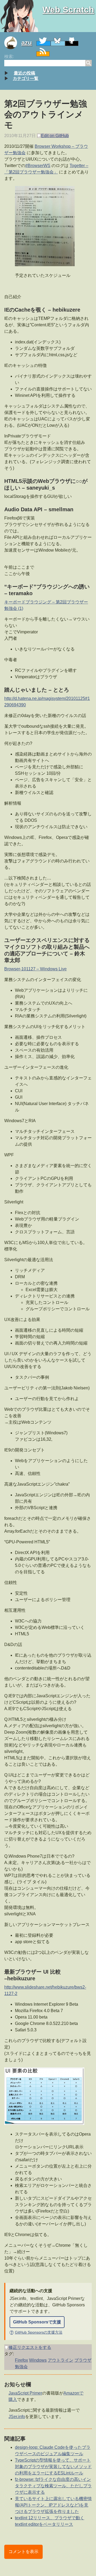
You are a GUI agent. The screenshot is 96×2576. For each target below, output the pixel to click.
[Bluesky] (58, 43)
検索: (9, 57)
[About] (13, 43)
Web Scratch (68, 10)
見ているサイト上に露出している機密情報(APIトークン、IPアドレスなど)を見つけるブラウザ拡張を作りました (53, 2505)
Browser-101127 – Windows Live (35, 969)
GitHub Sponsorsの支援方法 (36, 2332)
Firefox (21, 2360)
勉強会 (21, 2367)
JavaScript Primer (25, 2393)
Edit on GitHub (55, 136)
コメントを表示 (23, 2552)
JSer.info (17, 2417)
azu (27, 43)
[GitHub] (72, 43)
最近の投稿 (25, 73)
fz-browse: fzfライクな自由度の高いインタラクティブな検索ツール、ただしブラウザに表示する (53, 2486)
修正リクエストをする (30, 2347)
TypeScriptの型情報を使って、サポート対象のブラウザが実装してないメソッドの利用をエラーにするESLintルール (53, 2467)
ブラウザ (83, 2360)
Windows (38, 2360)
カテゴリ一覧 (26, 78)
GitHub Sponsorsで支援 (37, 2322)
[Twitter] (43, 43)
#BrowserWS (38, 166)
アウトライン (61, 2360)
